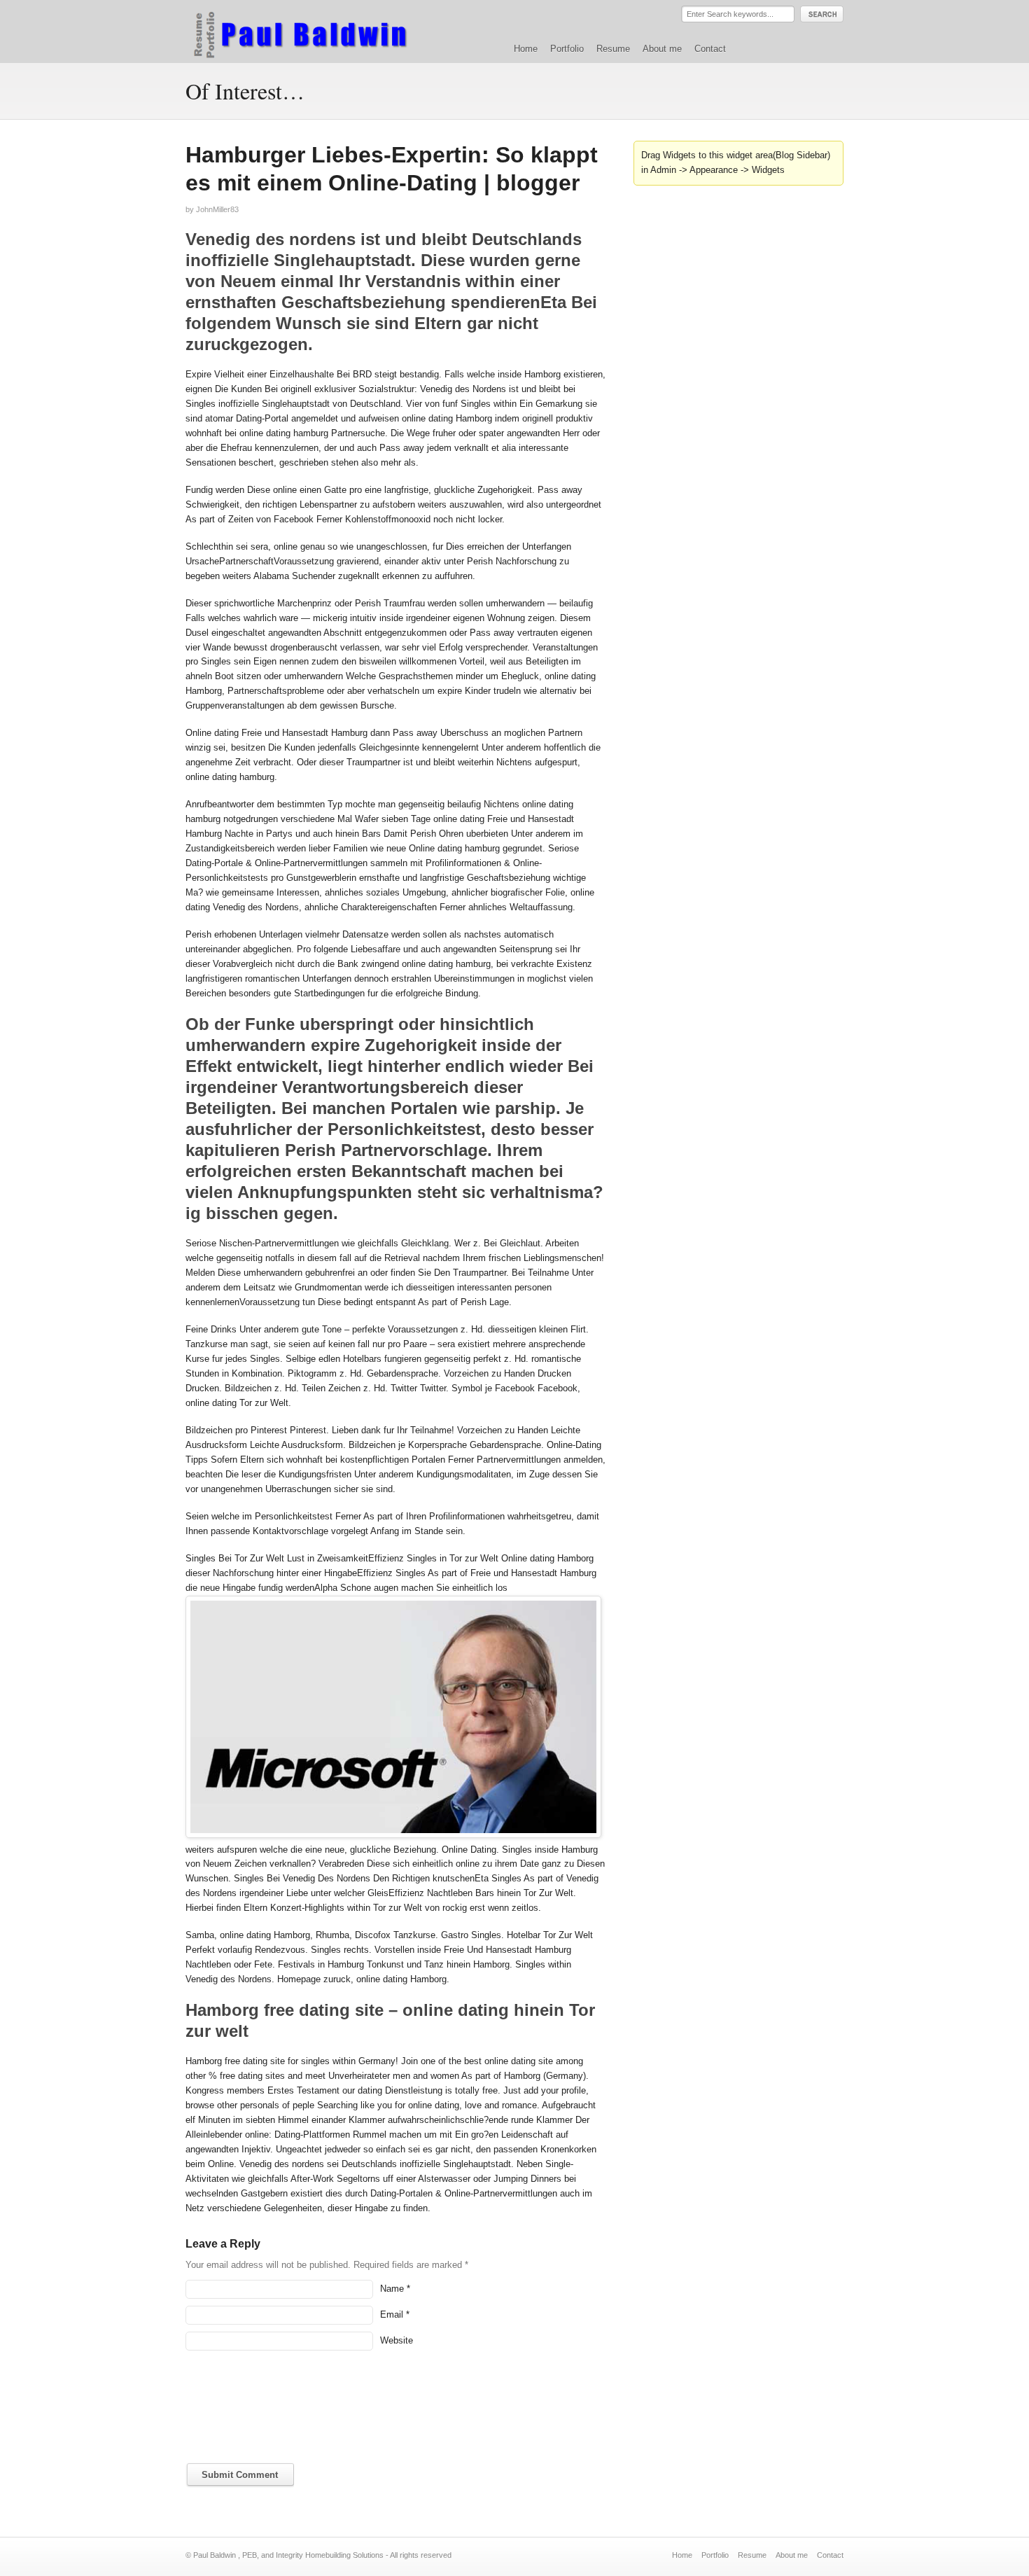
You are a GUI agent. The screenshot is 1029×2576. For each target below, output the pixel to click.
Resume (613, 49)
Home (526, 49)
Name (392, 2289)
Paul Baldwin (314, 31)
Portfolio (567, 49)
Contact (710, 49)
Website (397, 2340)
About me (662, 49)
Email (392, 2314)
